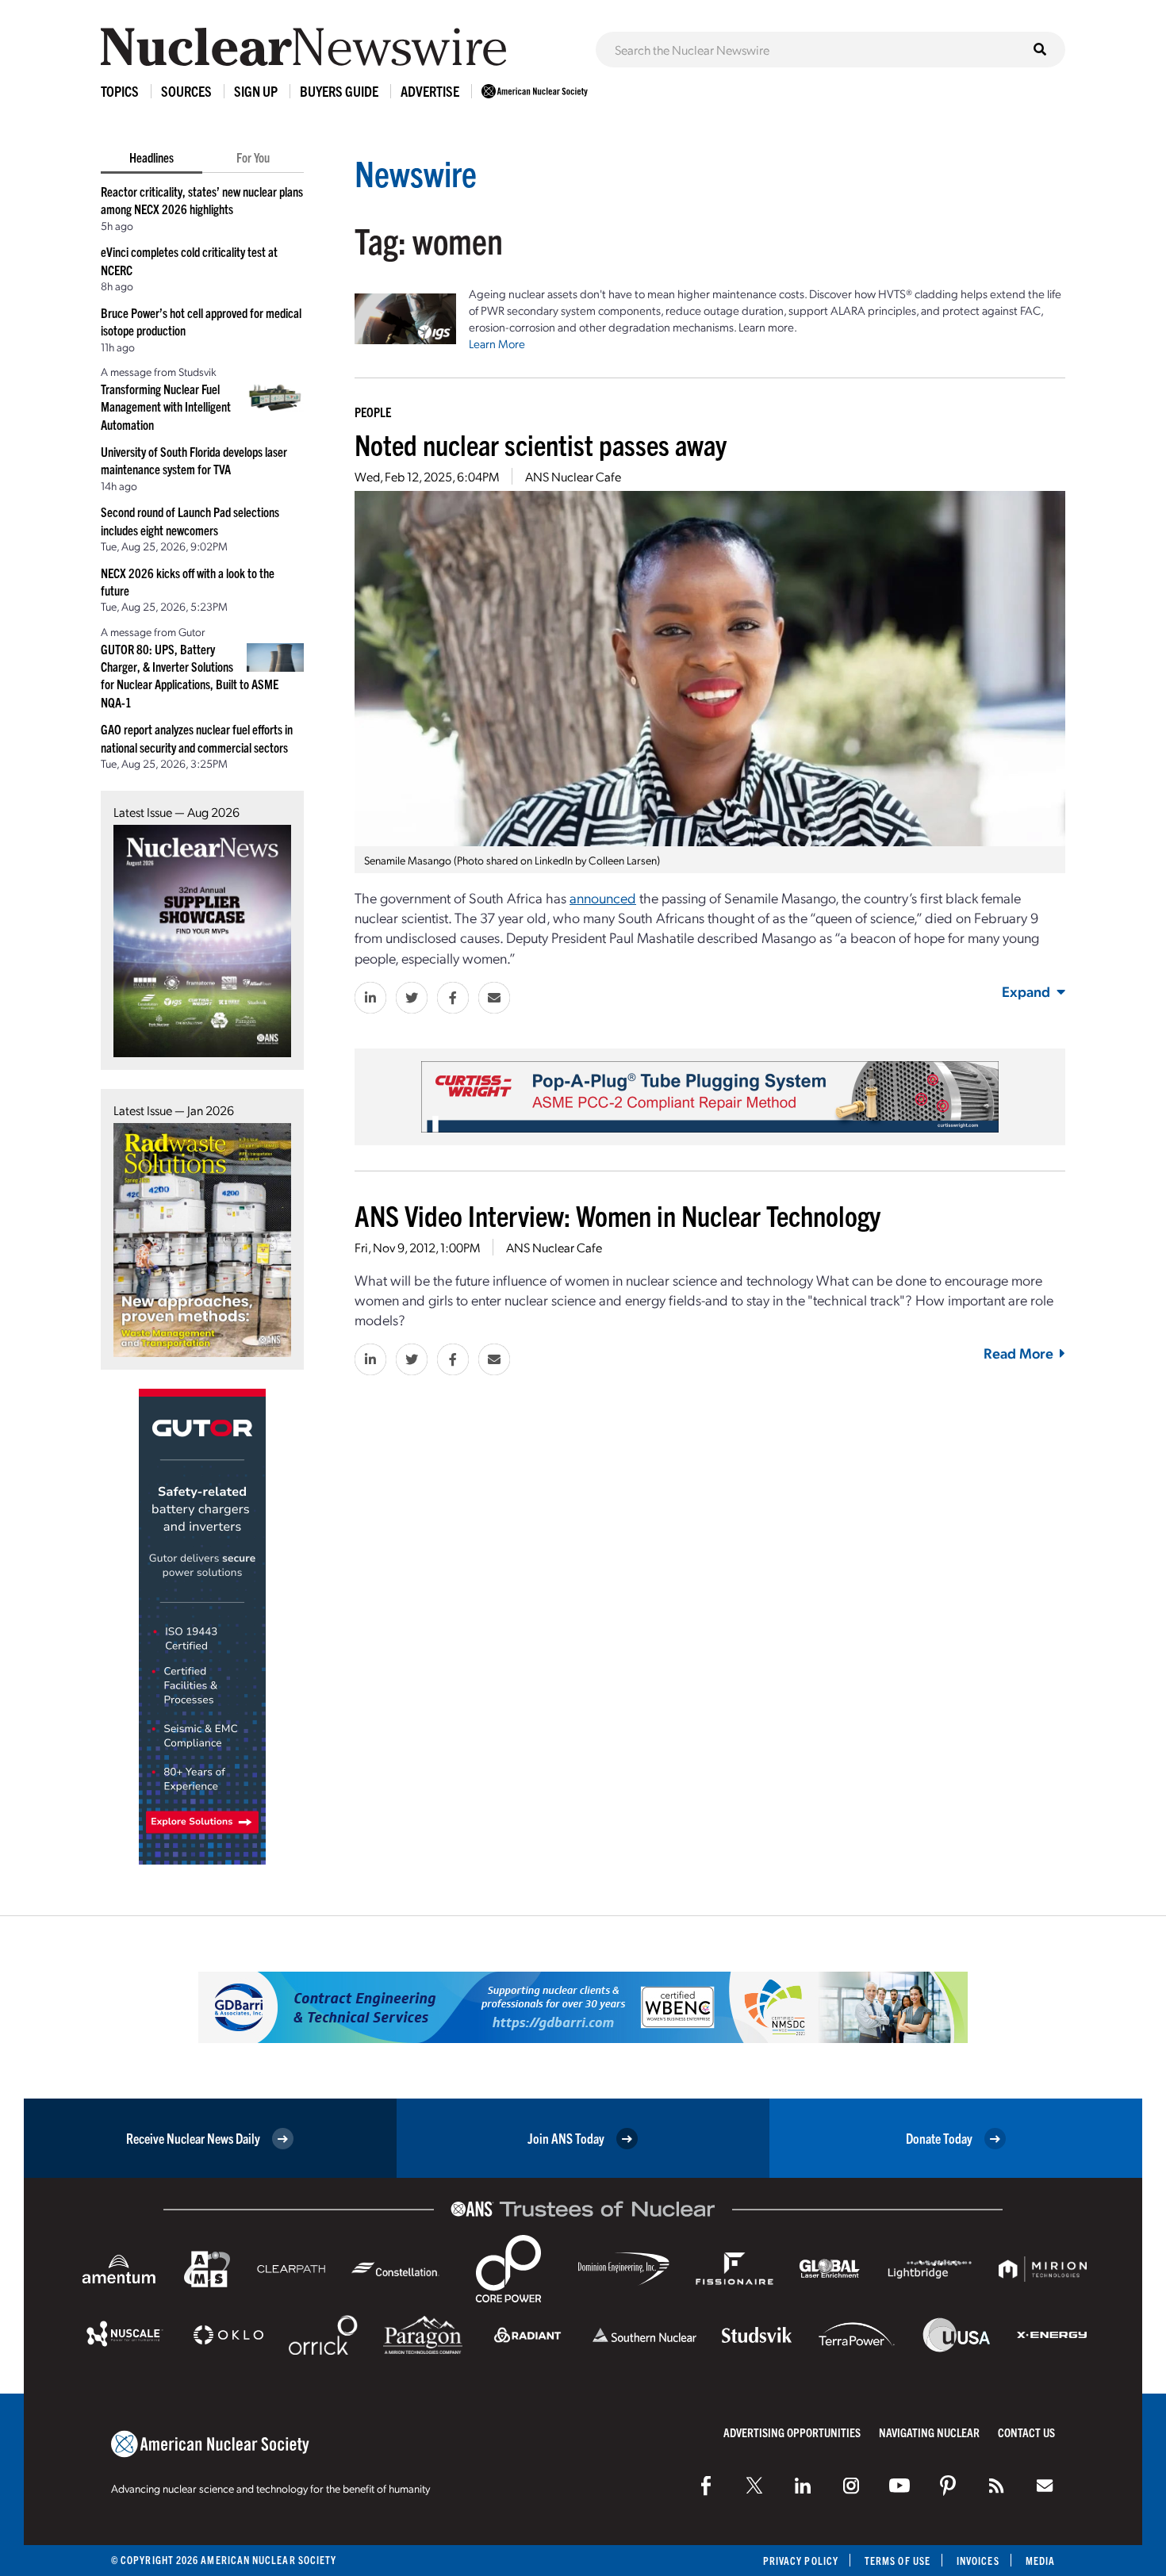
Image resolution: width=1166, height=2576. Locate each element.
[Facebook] (706, 2486)
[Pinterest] (948, 2486)
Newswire (416, 172)
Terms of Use (898, 2561)
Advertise (430, 91)
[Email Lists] (1045, 2486)
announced (603, 897)
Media (1040, 2561)
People (373, 412)
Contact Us (1026, 2432)
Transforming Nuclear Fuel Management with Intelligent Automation (166, 406)
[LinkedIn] (803, 2486)
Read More (1018, 1353)
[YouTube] (899, 2486)
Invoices (978, 2561)
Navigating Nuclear (929, 2432)
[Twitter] (754, 2486)
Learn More (497, 343)
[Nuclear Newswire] (996, 2486)
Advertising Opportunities (792, 2432)
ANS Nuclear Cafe (573, 476)
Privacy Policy (801, 2561)
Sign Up (256, 91)
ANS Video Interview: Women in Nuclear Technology (618, 1215)
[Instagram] (851, 2486)
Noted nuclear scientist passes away (541, 444)
